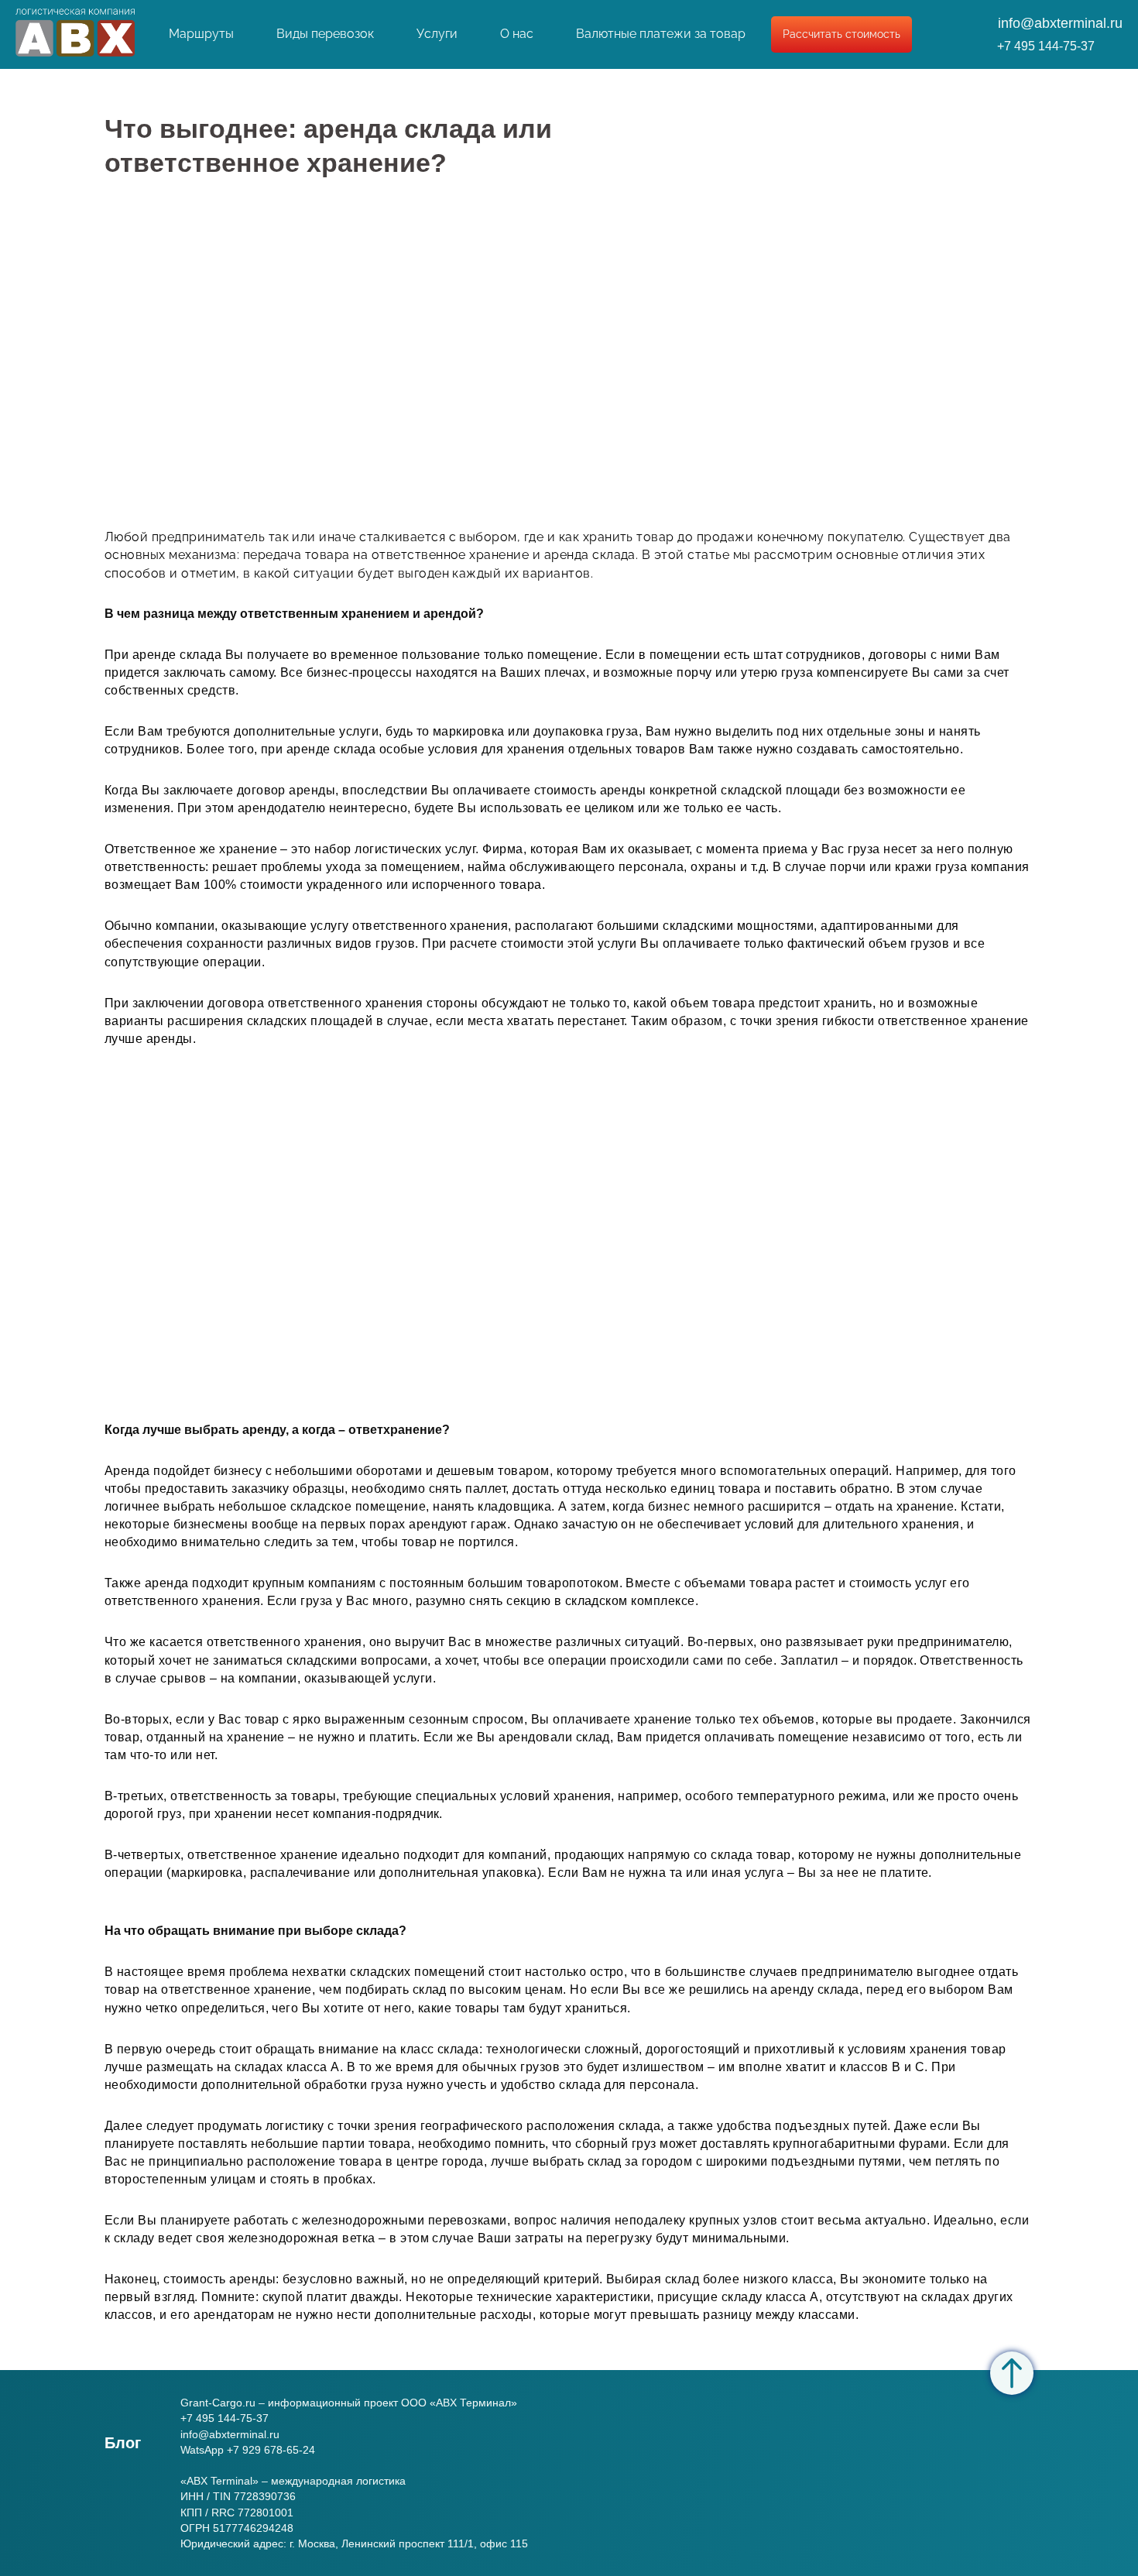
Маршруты (201, 34)
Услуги (437, 34)
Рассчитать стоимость (842, 34)
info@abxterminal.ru (1060, 23)
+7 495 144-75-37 (1046, 46)
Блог (123, 2443)
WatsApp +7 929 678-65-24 (248, 2450)
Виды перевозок (325, 34)
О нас (517, 34)
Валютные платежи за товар (661, 34)
